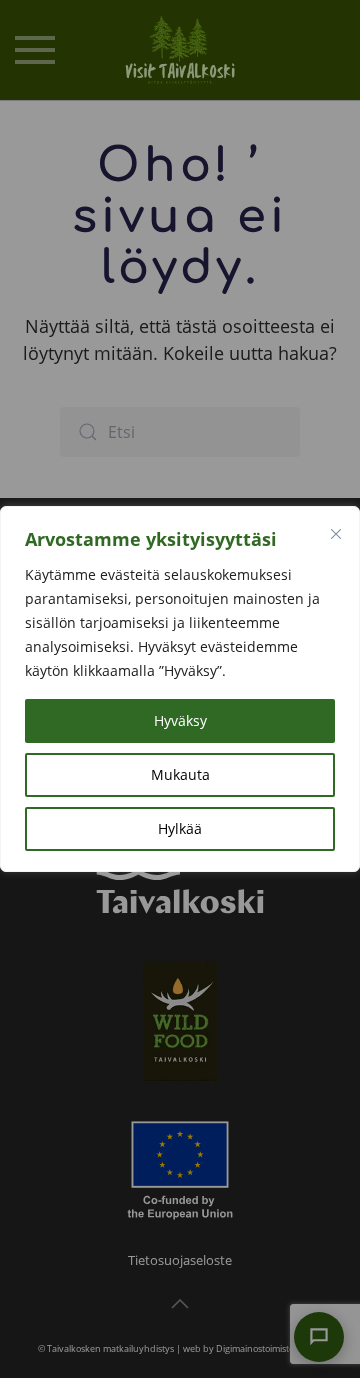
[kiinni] (336, 534)
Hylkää (180, 828)
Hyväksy (180, 720)
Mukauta (180, 774)
